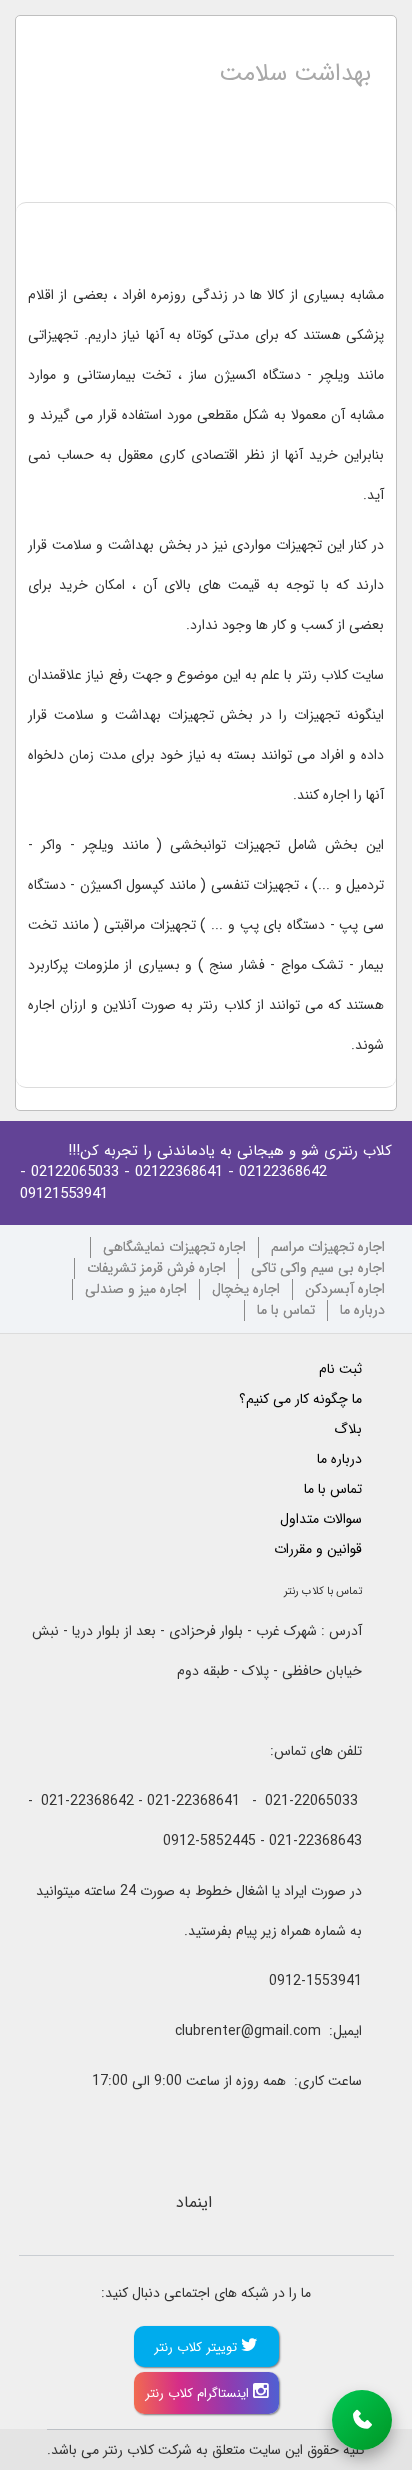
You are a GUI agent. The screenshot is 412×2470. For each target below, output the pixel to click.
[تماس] (362, 2420)
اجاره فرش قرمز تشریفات (156, 1268)
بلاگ (348, 1429)
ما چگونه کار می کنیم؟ (300, 1399)
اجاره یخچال (246, 1289)
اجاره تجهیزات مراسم (328, 1247)
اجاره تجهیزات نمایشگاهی (174, 1247)
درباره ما (362, 1310)
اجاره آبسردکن (345, 1289)
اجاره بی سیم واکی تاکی (318, 1268)
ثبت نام (340, 1369)
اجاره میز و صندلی (136, 1289)
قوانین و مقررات (318, 1549)
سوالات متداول (321, 1519)
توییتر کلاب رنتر (197, 2347)
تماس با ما (286, 1310)
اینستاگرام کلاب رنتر (199, 2393)
